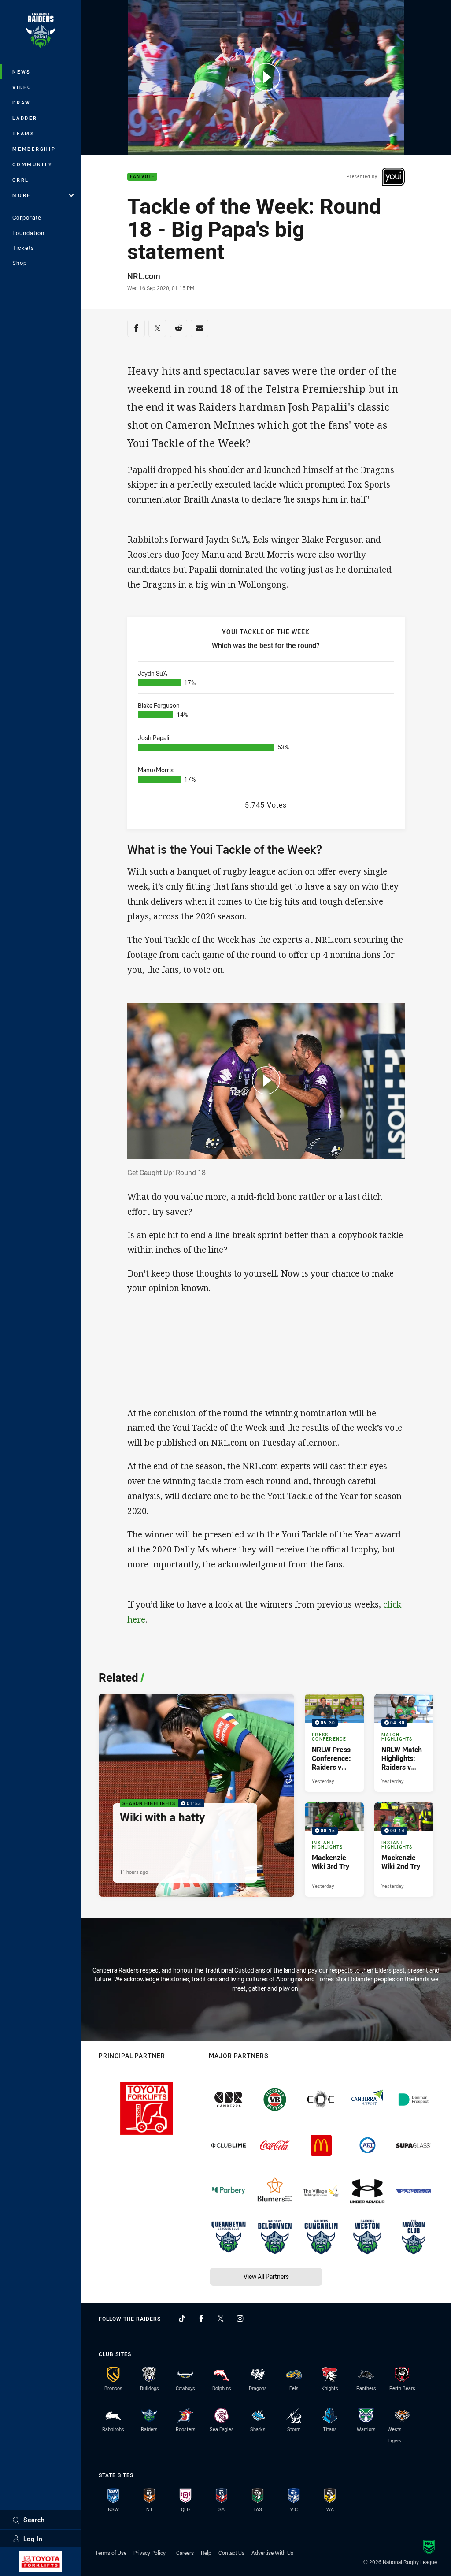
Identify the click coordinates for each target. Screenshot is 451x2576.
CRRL (21, 180)
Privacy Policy (150, 2553)
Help (206, 2553)
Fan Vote (142, 177)
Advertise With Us (272, 2553)
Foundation (28, 233)
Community (33, 164)
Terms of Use (111, 2553)
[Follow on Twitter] (221, 2319)
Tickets (23, 248)
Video (22, 87)
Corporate (27, 217)
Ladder (25, 118)
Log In (33, 2539)
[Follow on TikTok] (182, 2319)
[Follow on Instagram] (240, 2319)
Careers (185, 2553)
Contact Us (231, 2553)
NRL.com (144, 276)
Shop (20, 263)
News (22, 72)
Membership (34, 149)
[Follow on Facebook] (201, 2319)
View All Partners (266, 2276)
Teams (24, 133)
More (22, 195)
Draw (22, 102)
